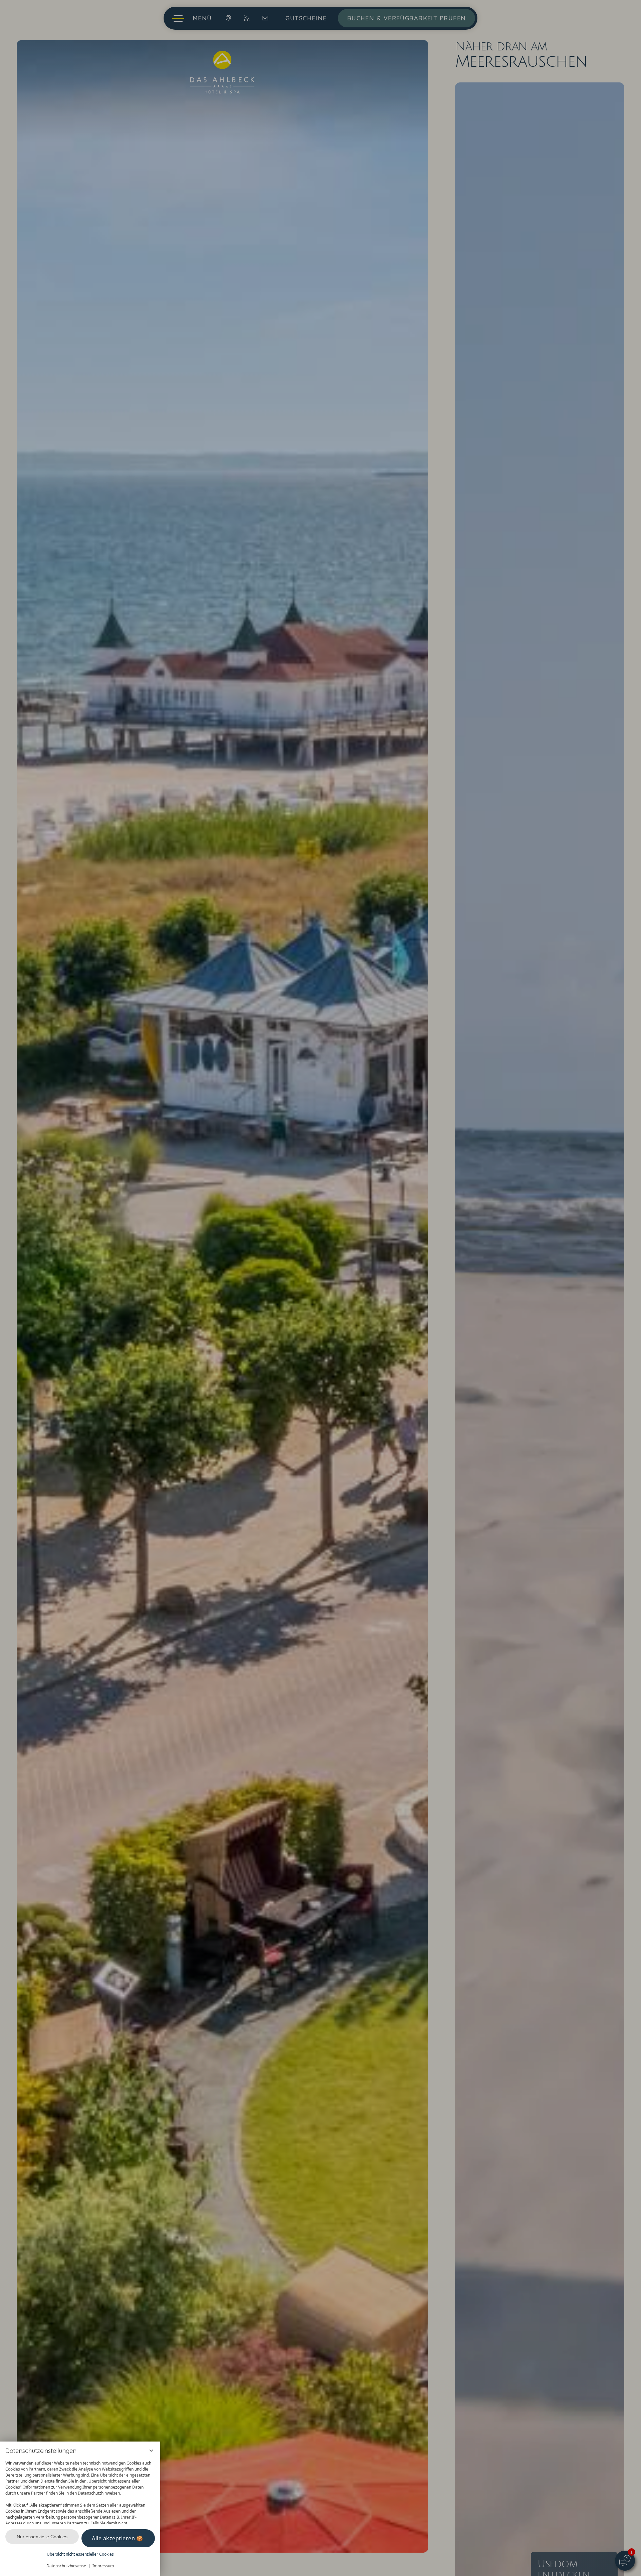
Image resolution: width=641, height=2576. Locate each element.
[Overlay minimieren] (151, 2451)
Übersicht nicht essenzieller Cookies (80, 2554)
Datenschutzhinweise (66, 2566)
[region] (80, 2491)
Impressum (103, 2566)
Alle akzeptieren (113, 2538)
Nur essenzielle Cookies (42, 2537)
